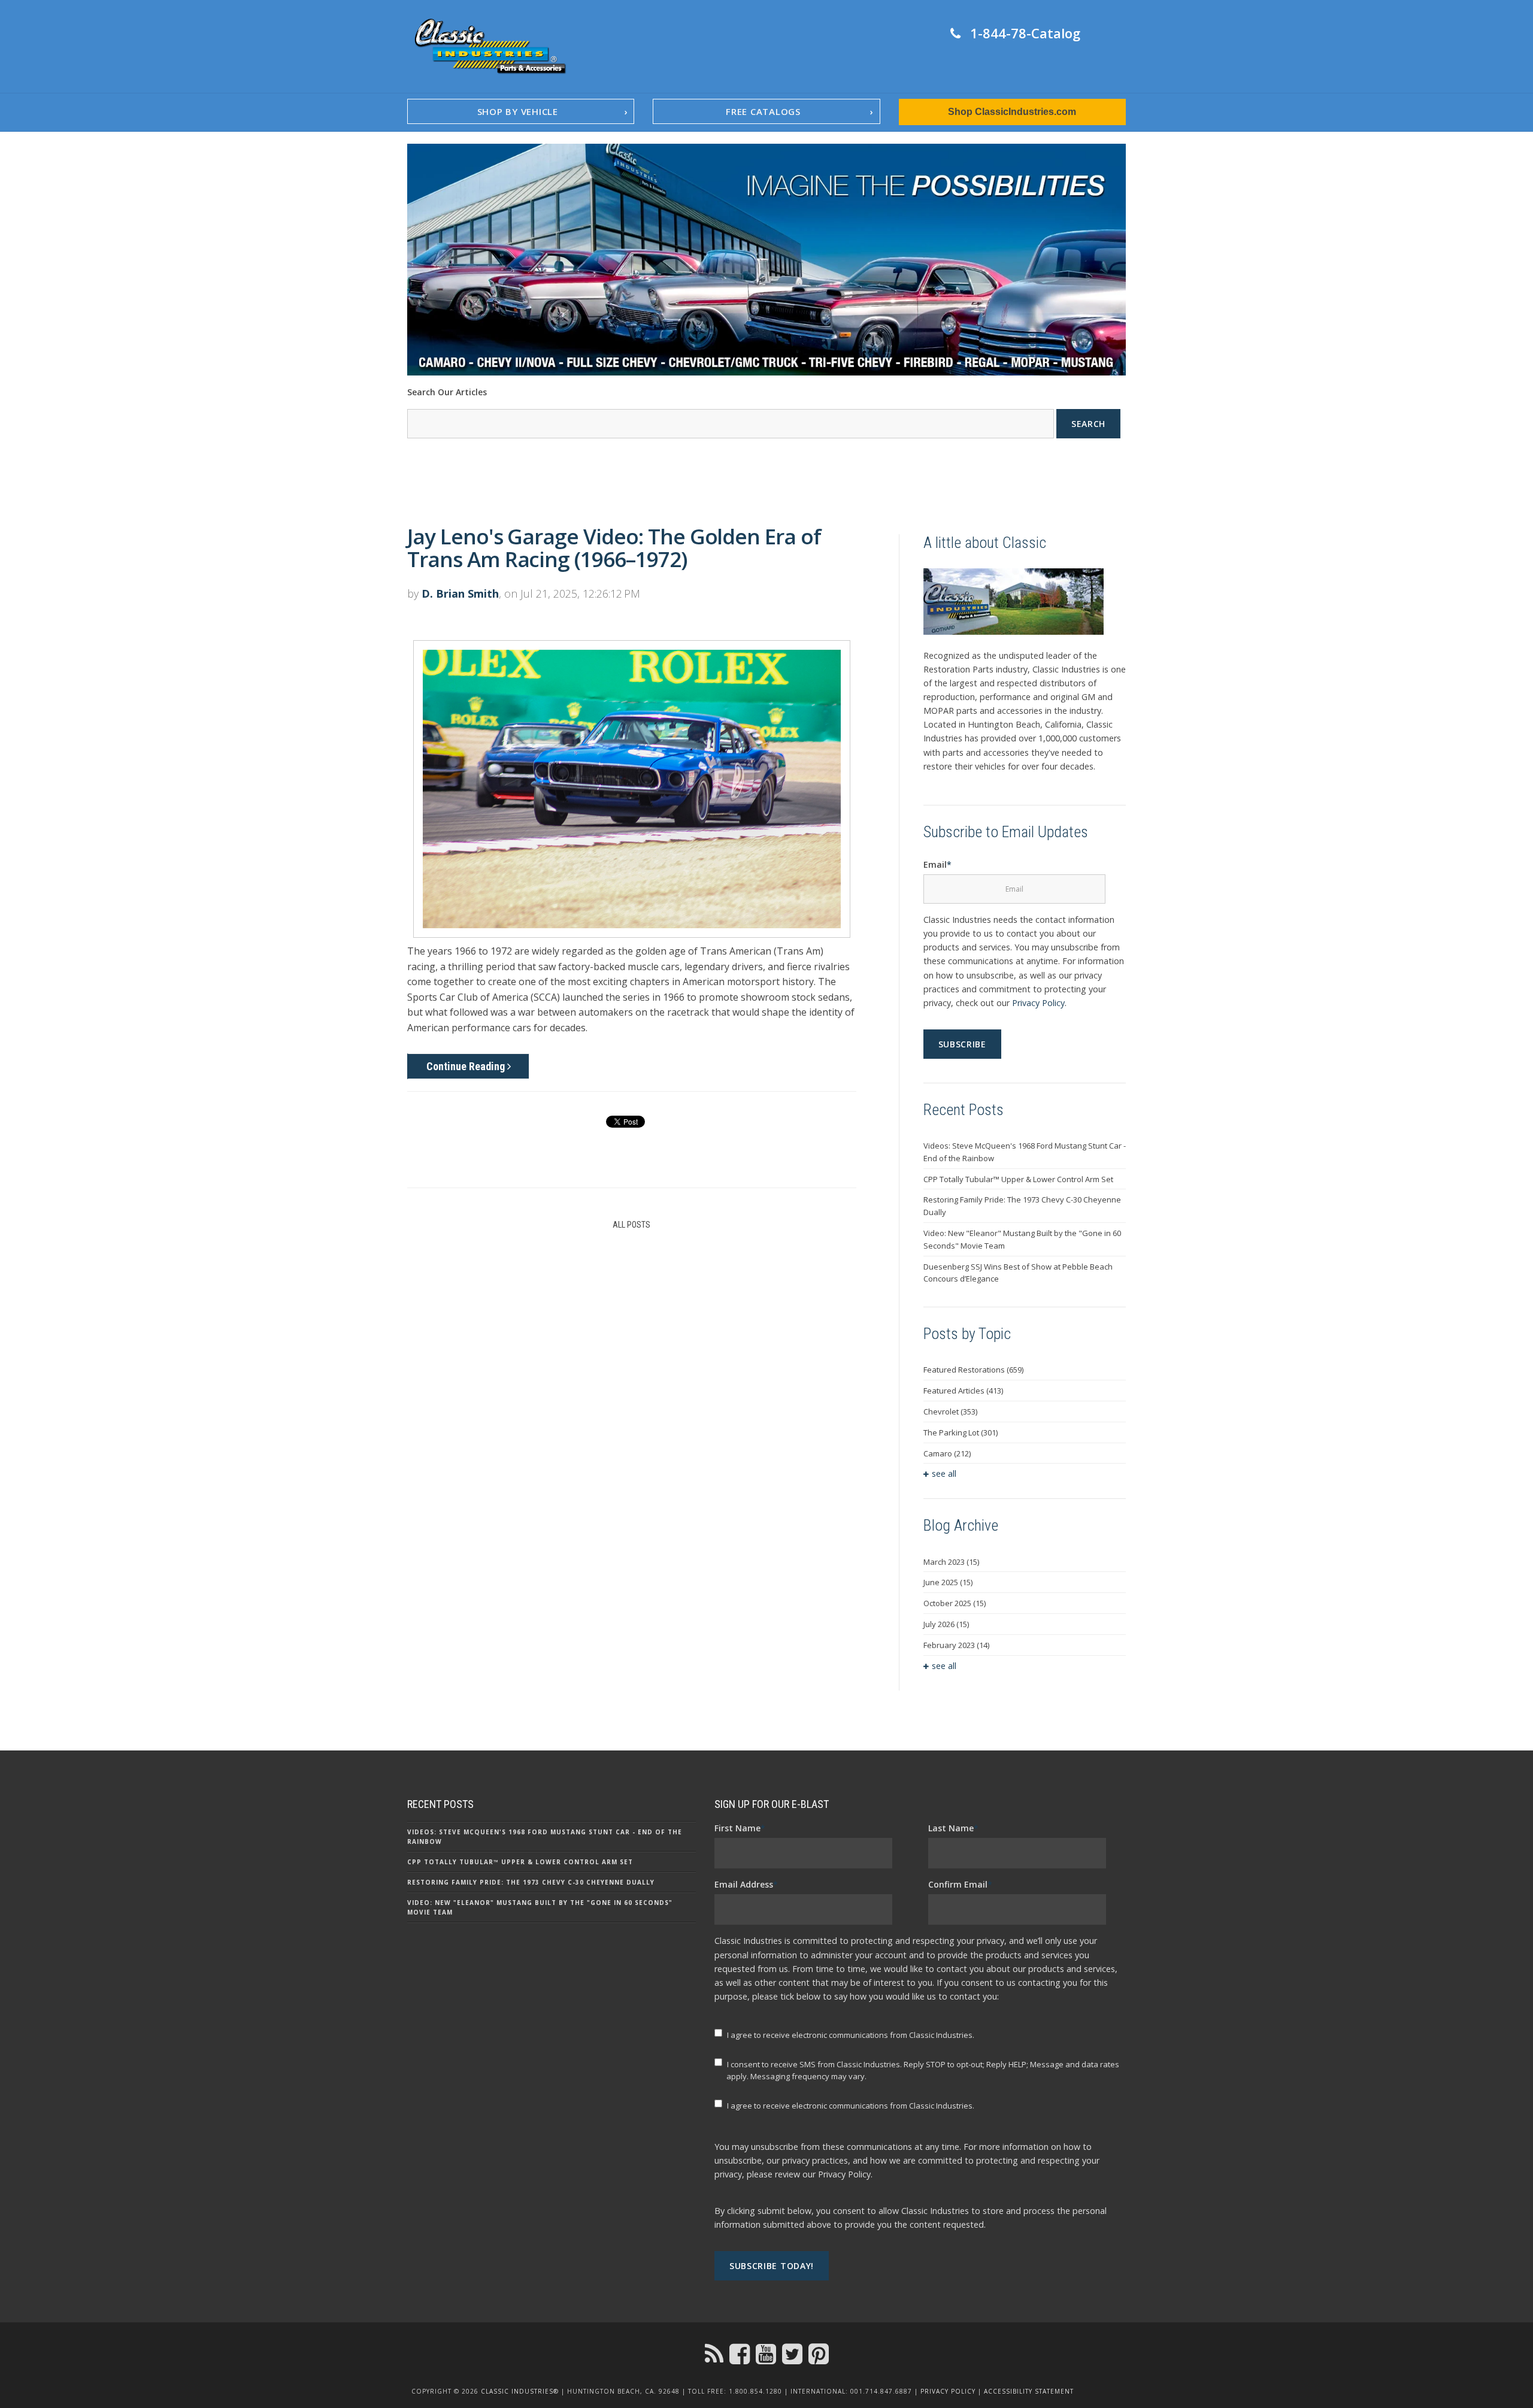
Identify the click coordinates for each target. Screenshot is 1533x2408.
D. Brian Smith (460, 593)
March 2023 (951, 1562)
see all (944, 1473)
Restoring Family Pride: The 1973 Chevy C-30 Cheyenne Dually (1022, 1206)
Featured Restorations (973, 1370)
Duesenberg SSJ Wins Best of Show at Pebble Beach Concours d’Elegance (1018, 1273)
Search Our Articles (447, 392)
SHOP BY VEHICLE (518, 111)
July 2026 (946, 1624)
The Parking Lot (961, 1432)
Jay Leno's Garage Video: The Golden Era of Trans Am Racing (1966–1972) (614, 548)
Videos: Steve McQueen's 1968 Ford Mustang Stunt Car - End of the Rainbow (1025, 1152)
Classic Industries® (520, 2391)
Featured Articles (963, 1391)
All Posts (631, 1225)
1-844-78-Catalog (1025, 33)
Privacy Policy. (845, 2174)
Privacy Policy (1038, 1003)
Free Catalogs (763, 111)
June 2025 (948, 1582)
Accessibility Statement (1029, 2391)
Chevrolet (950, 1412)
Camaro (947, 1453)
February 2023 (956, 1645)
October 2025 (955, 1603)
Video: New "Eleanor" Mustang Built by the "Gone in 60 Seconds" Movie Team (1022, 1239)
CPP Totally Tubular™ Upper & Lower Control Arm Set (1018, 1179)
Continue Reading (467, 1066)
